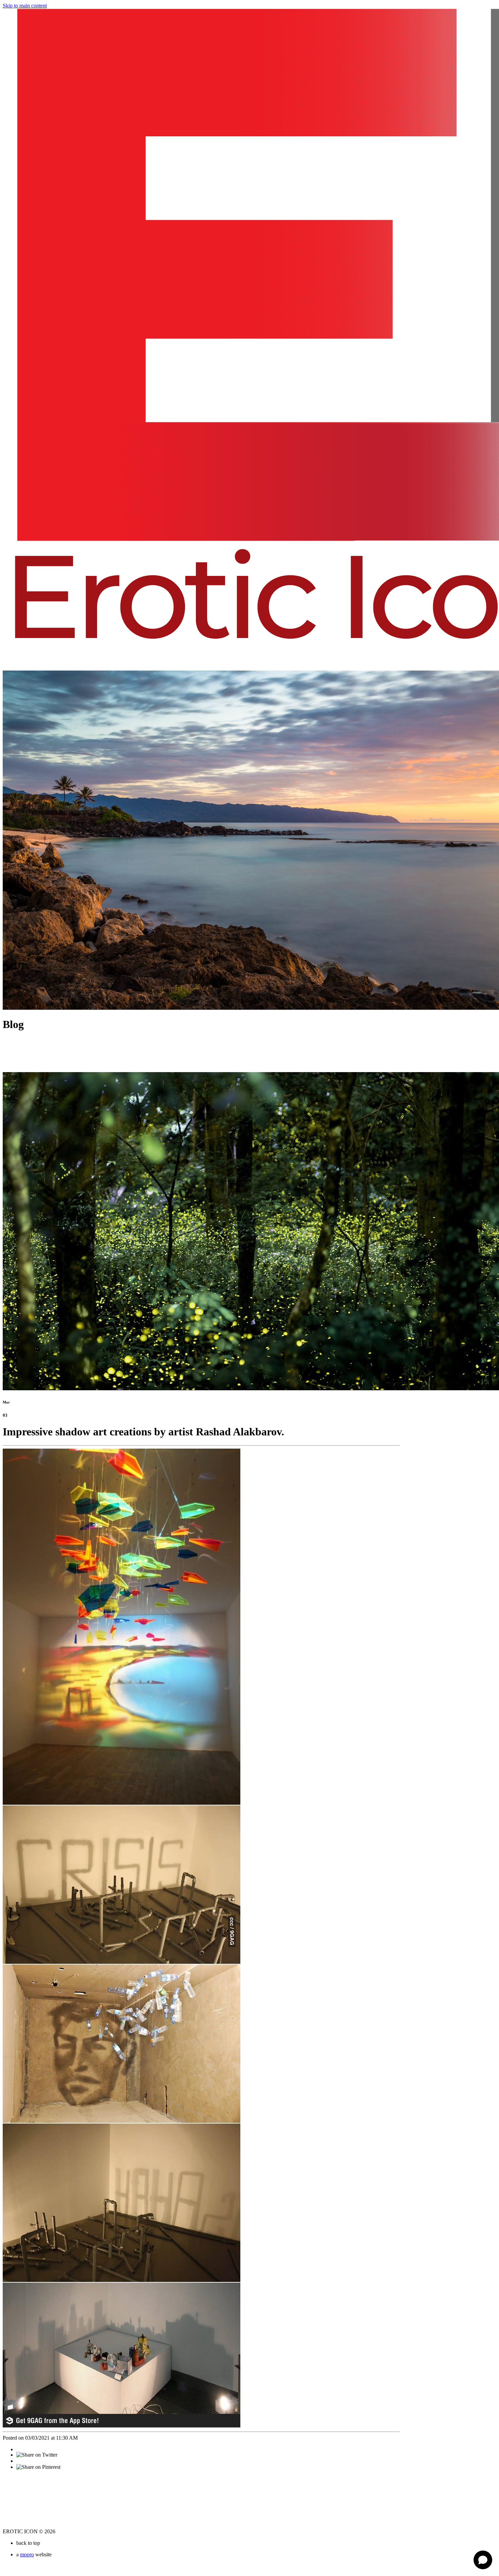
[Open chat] (483, 2560)
